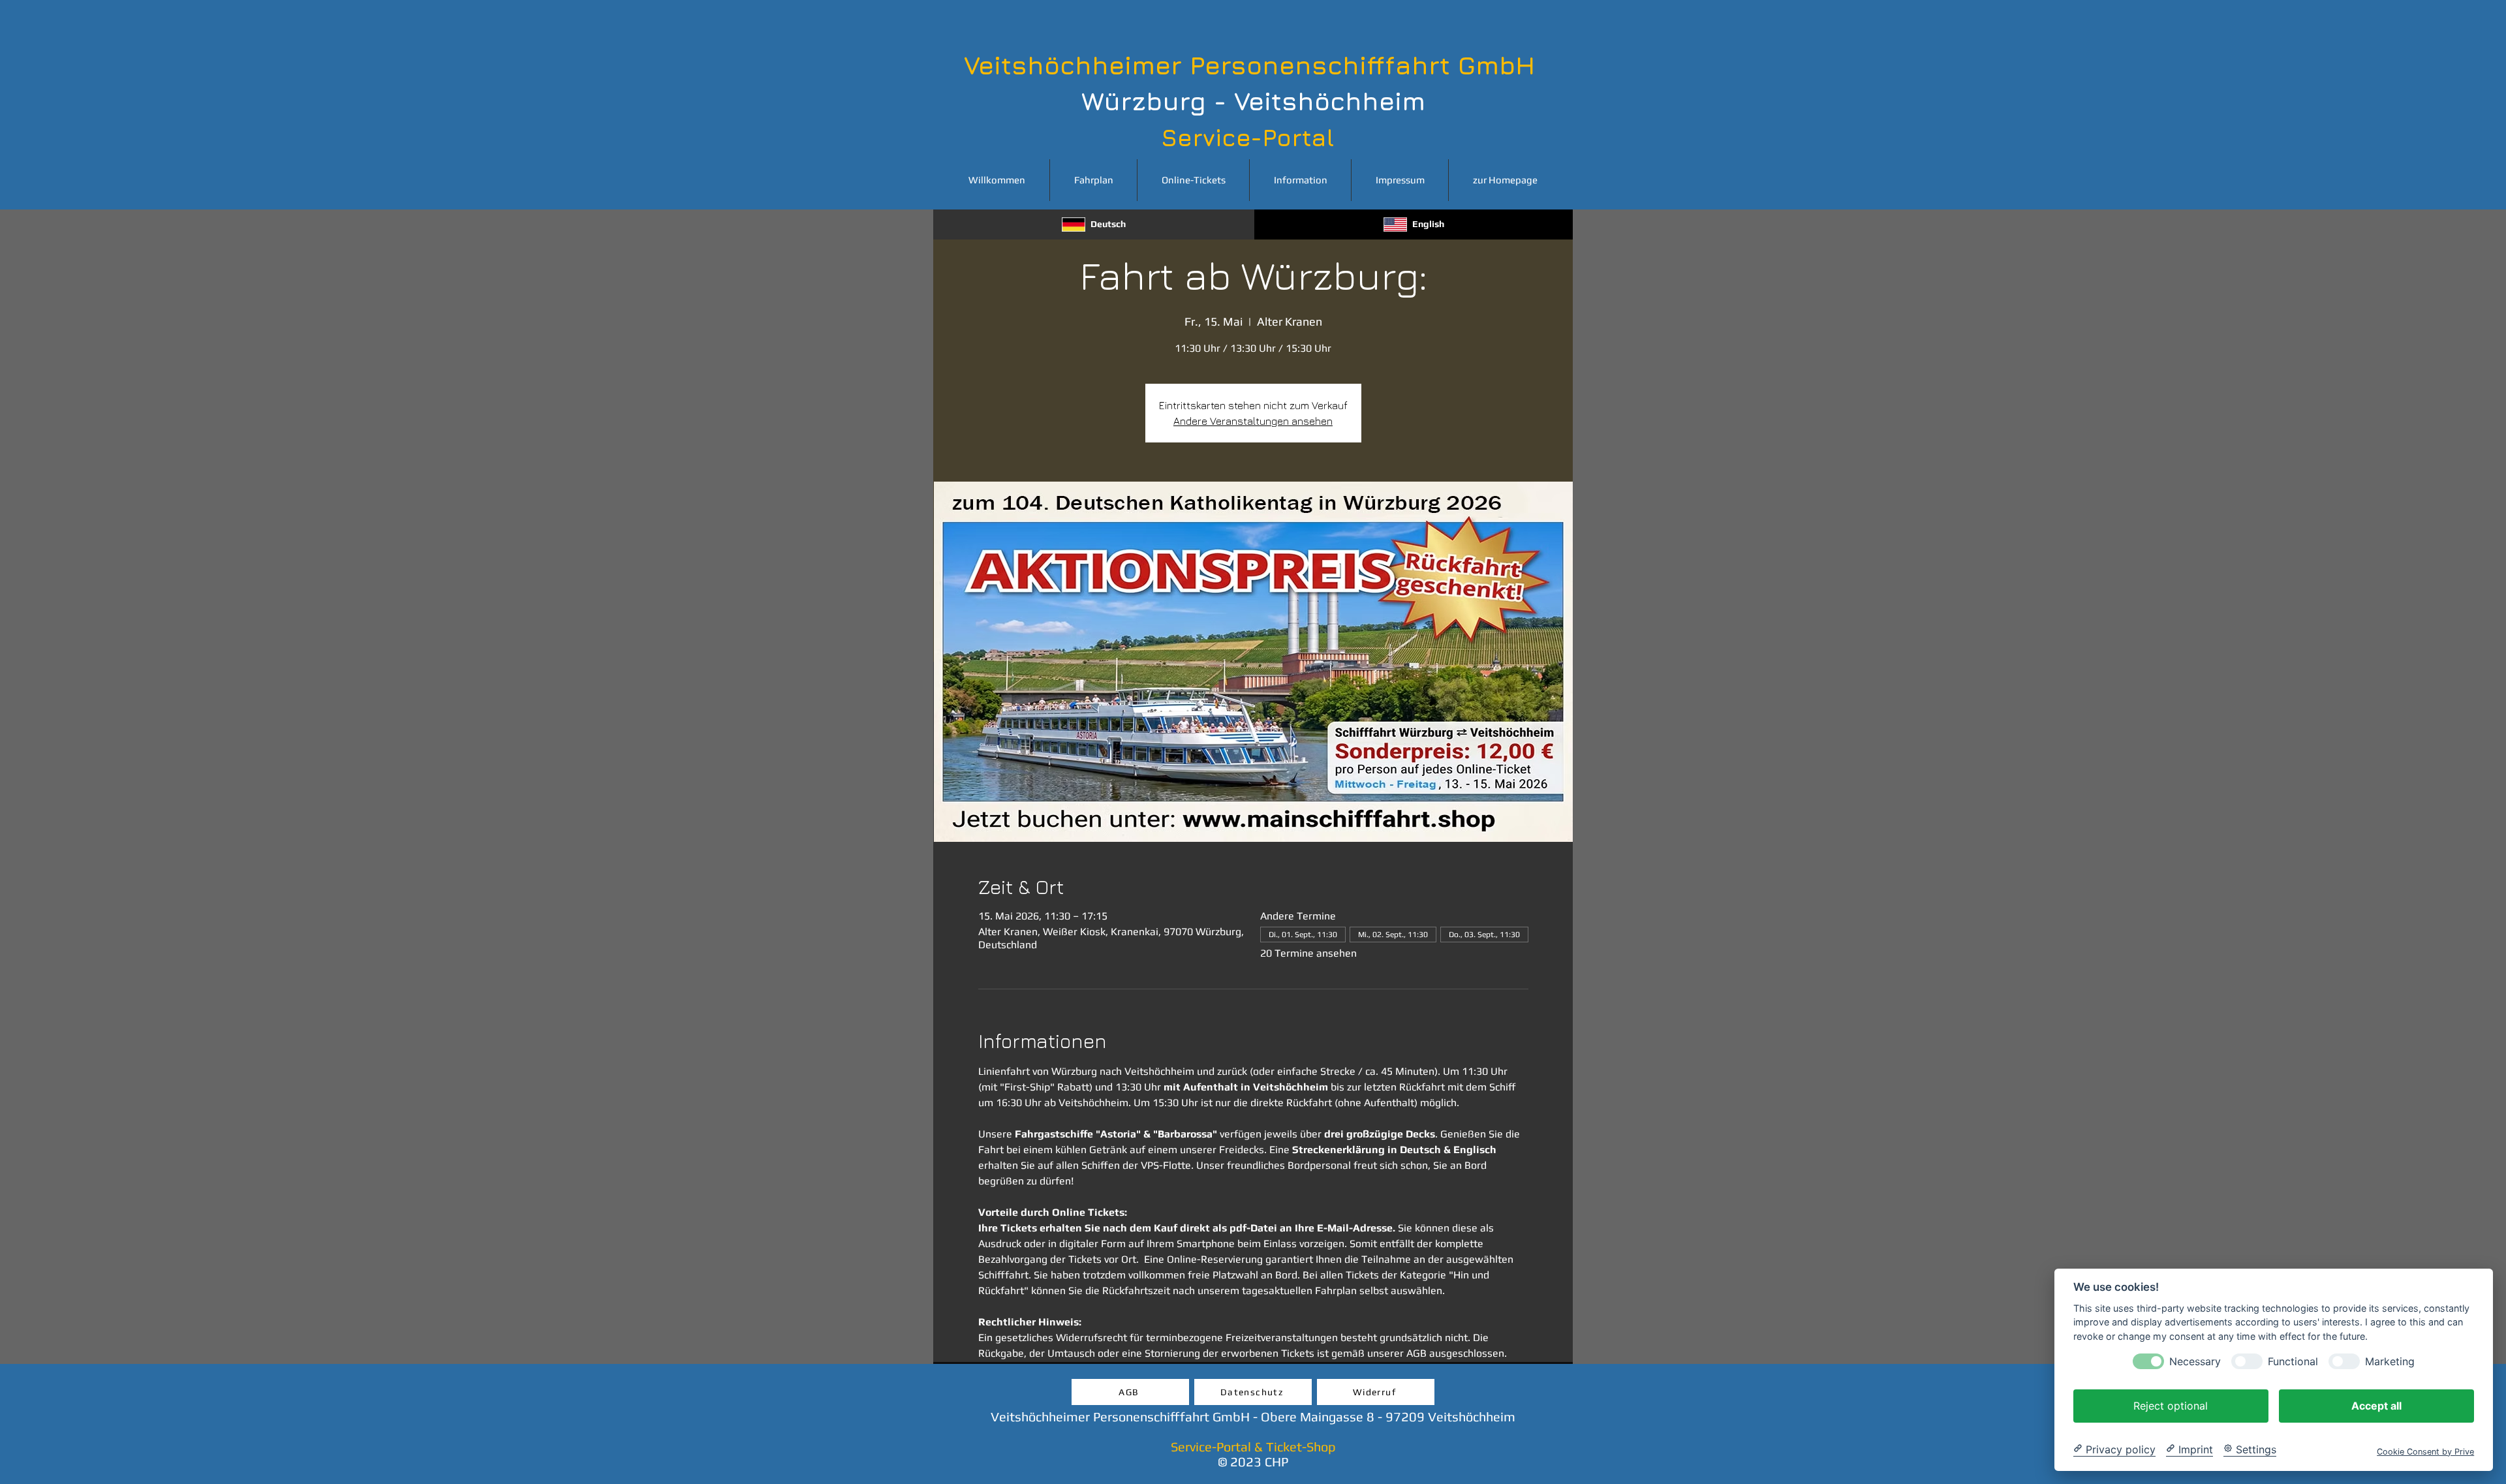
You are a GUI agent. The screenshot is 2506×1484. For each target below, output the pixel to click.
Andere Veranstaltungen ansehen (1253, 421)
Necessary (2195, 1361)
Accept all (2376, 1405)
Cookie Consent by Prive (2425, 1451)
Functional (2293, 1361)
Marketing (2390, 1361)
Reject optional (2171, 1405)
